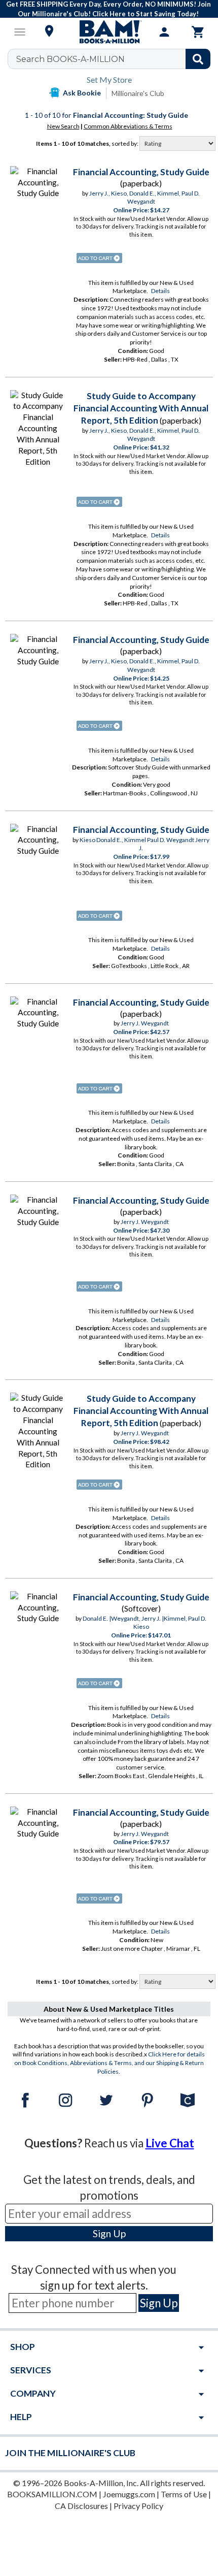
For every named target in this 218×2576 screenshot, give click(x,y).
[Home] (109, 32)
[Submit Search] (198, 59)
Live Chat (170, 2143)
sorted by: (125, 143)
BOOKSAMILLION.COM (52, 2494)
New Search (63, 126)
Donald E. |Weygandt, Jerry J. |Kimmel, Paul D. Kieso (144, 1623)
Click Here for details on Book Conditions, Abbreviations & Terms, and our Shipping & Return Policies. (110, 2063)
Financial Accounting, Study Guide (141, 172)
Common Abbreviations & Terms (128, 126)
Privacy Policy (138, 2506)
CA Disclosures (81, 2506)
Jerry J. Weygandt (145, 1023)
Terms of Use (184, 2494)
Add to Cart (99, 258)
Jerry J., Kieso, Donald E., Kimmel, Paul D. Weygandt (144, 198)
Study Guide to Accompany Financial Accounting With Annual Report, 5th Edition (141, 408)
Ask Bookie (82, 93)
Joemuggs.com (129, 2494)
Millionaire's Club (138, 93)
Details (160, 291)
